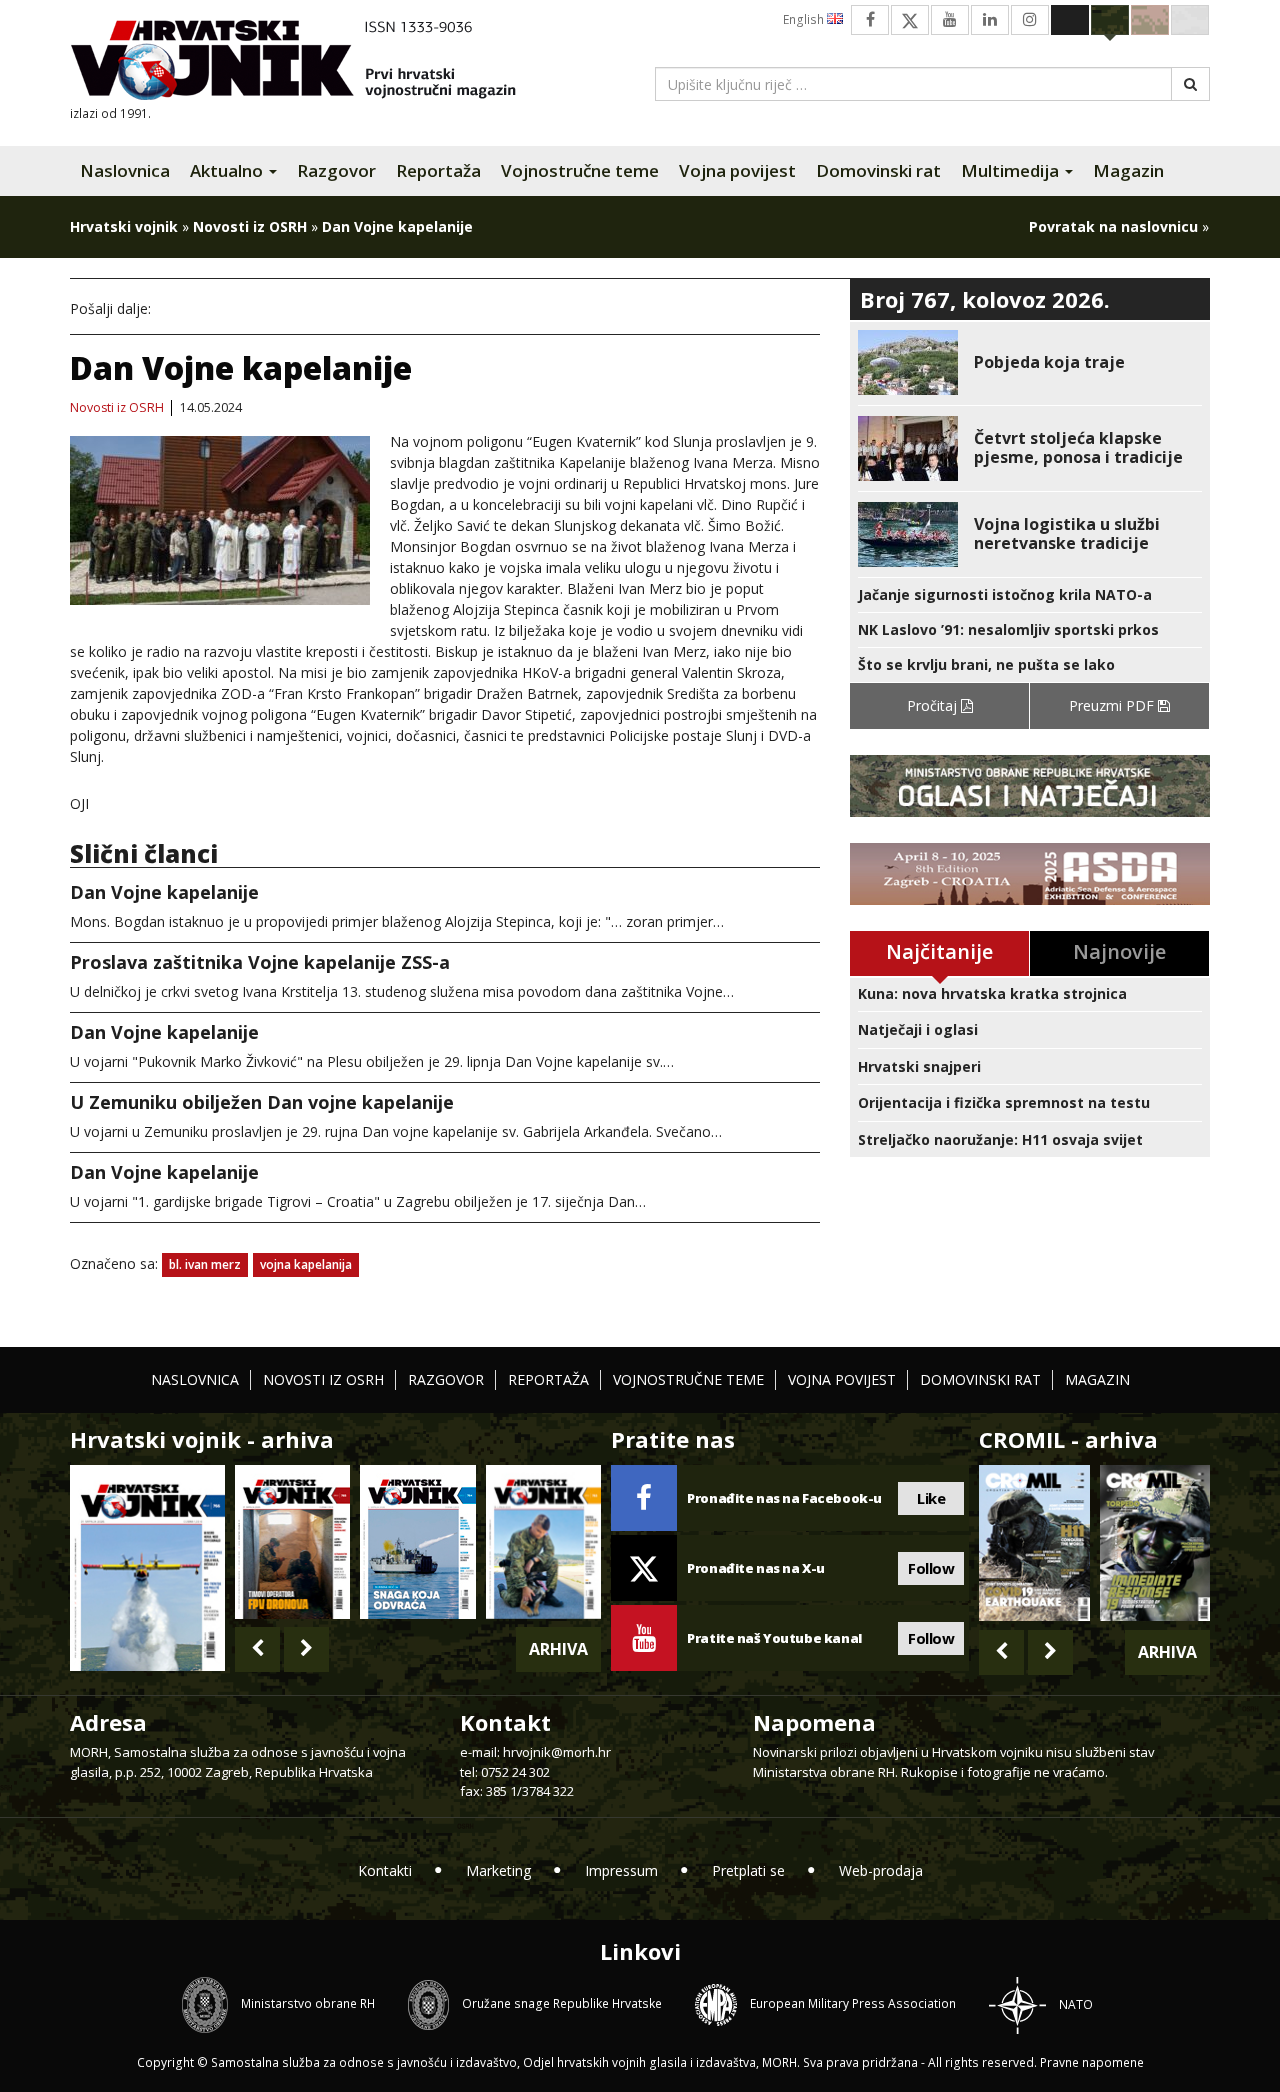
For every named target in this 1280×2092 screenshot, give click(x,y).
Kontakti (385, 1870)
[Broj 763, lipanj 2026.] (543, 1541)
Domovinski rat (878, 170)
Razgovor (336, 170)
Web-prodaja (881, 1870)
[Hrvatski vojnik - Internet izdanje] (307, 62)
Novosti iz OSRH (250, 226)
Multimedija (1012, 170)
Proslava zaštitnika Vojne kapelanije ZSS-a (260, 962)
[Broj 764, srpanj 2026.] (417, 1541)
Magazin (1128, 170)
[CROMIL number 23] (1034, 1543)
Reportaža (438, 170)
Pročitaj (934, 705)
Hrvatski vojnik (124, 226)
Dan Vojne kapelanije (164, 892)
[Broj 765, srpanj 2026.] (292, 1541)
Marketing (498, 1870)
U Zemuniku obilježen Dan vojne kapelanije (262, 1102)
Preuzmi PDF (1113, 705)
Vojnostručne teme (580, 170)
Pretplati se (748, 1870)
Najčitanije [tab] (939, 951)
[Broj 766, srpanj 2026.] (147, 1566)
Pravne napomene (1092, 2062)
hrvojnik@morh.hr (557, 1752)
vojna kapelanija (306, 1264)
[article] (1030, 362)
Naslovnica (125, 170)
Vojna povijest (737, 170)
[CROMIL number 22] (1155, 1543)
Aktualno (228, 170)
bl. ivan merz (205, 1264)
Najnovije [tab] (1119, 951)
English (805, 19)
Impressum (621, 1870)
